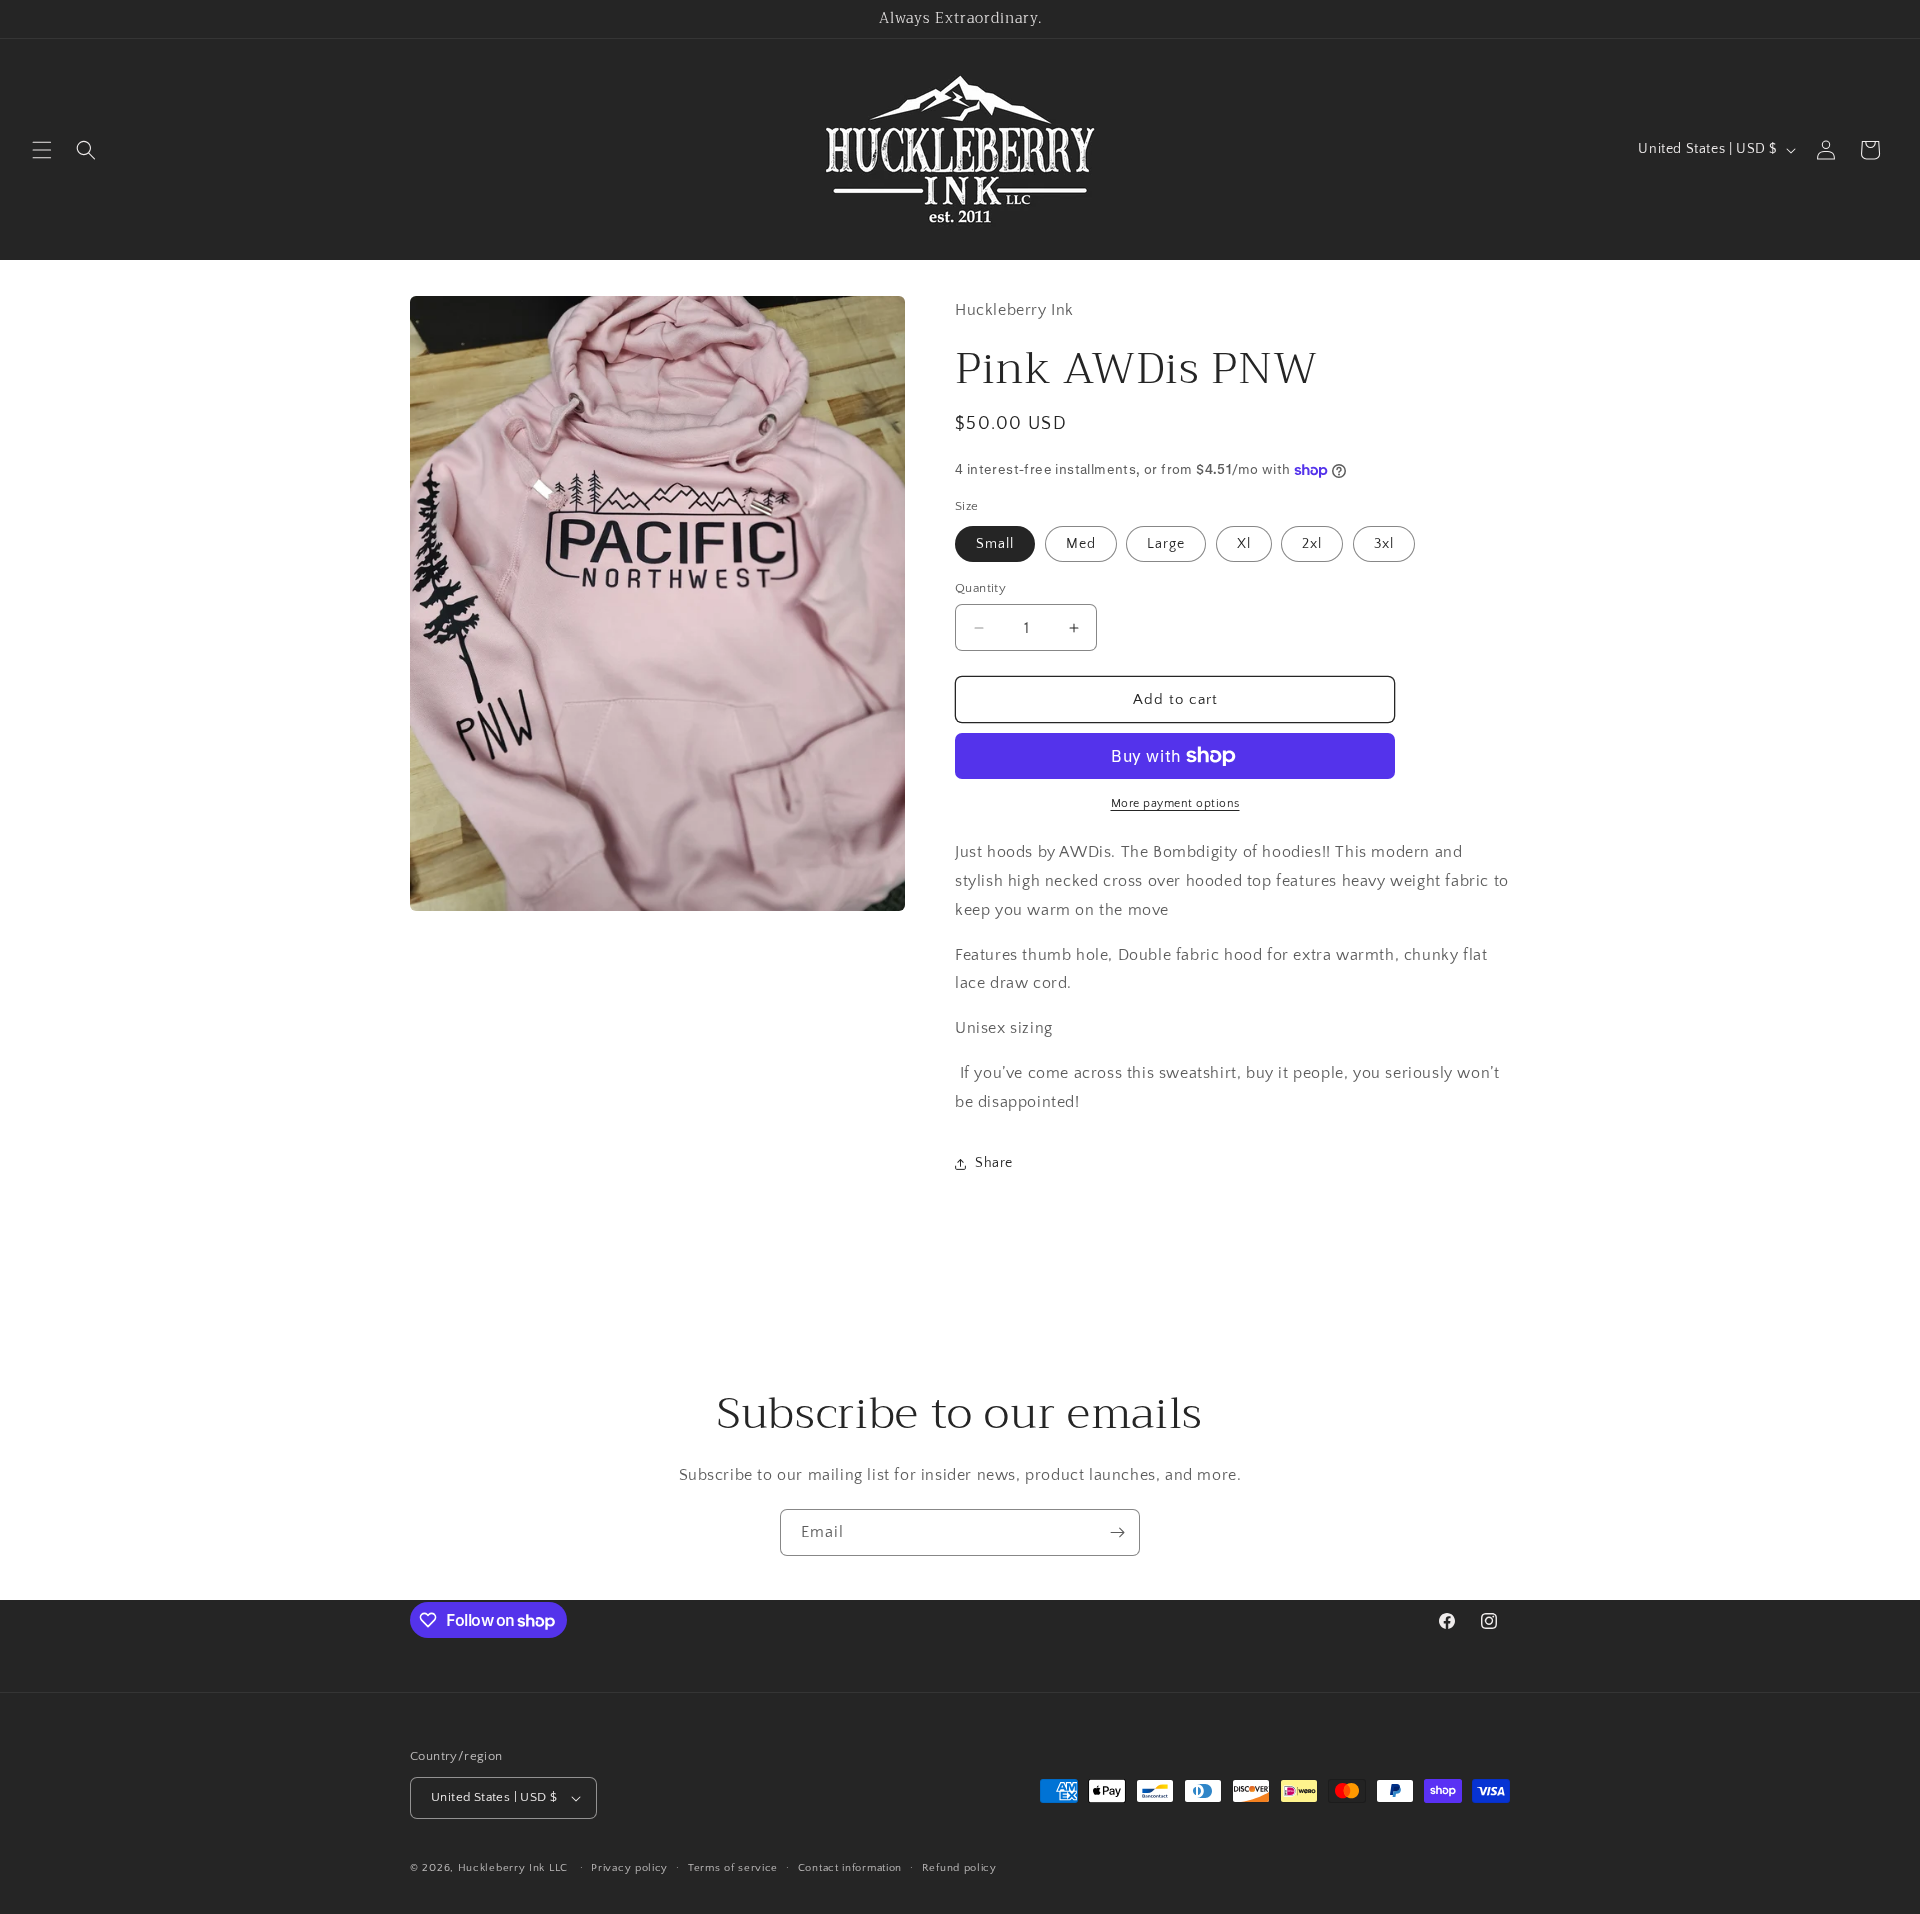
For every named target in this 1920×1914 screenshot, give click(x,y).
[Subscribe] (1117, 1532)
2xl (1312, 544)
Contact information (850, 1868)
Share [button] (994, 1163)
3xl (1384, 544)
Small (995, 544)
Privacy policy (629, 1868)
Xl (1244, 544)
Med (1081, 544)
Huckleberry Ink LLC (513, 1868)
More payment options (1175, 803)
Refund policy (959, 1868)
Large (1166, 544)
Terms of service (733, 1868)
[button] (42, 150)
